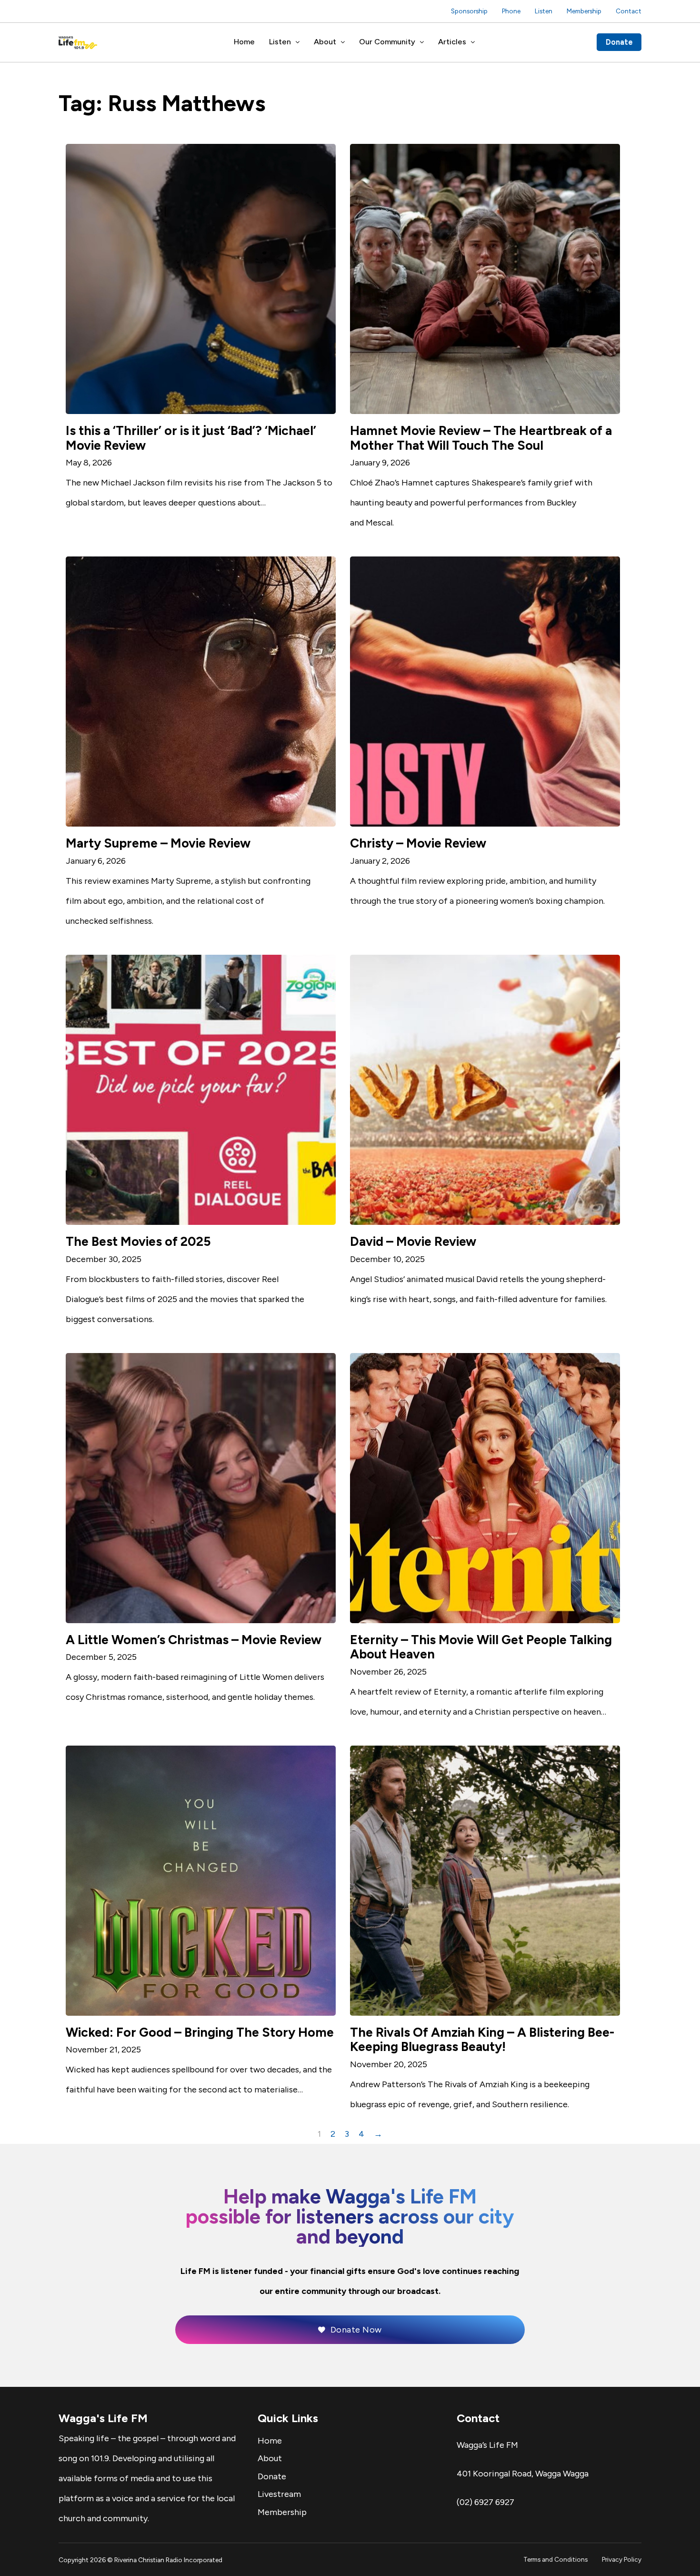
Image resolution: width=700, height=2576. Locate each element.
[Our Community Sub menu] (422, 42)
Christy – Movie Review (418, 843)
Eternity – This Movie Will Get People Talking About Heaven (481, 1647)
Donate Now (356, 2330)
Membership (584, 11)
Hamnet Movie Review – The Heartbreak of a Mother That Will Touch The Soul (481, 438)
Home (244, 42)
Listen (544, 11)
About (325, 42)
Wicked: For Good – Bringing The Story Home (200, 2032)
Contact (629, 11)
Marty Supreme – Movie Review (158, 843)
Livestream (279, 2494)
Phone (511, 11)
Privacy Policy (622, 2559)
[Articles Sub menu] (473, 42)
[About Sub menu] (343, 42)
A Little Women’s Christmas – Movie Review (194, 1640)
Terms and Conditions (555, 2559)
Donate (619, 42)
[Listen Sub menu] (298, 42)
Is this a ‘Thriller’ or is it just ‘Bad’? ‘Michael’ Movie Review (191, 438)
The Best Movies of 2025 (138, 1242)
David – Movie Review (413, 1242)
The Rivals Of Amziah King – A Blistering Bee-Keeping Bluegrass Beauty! (482, 2040)
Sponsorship (469, 11)
